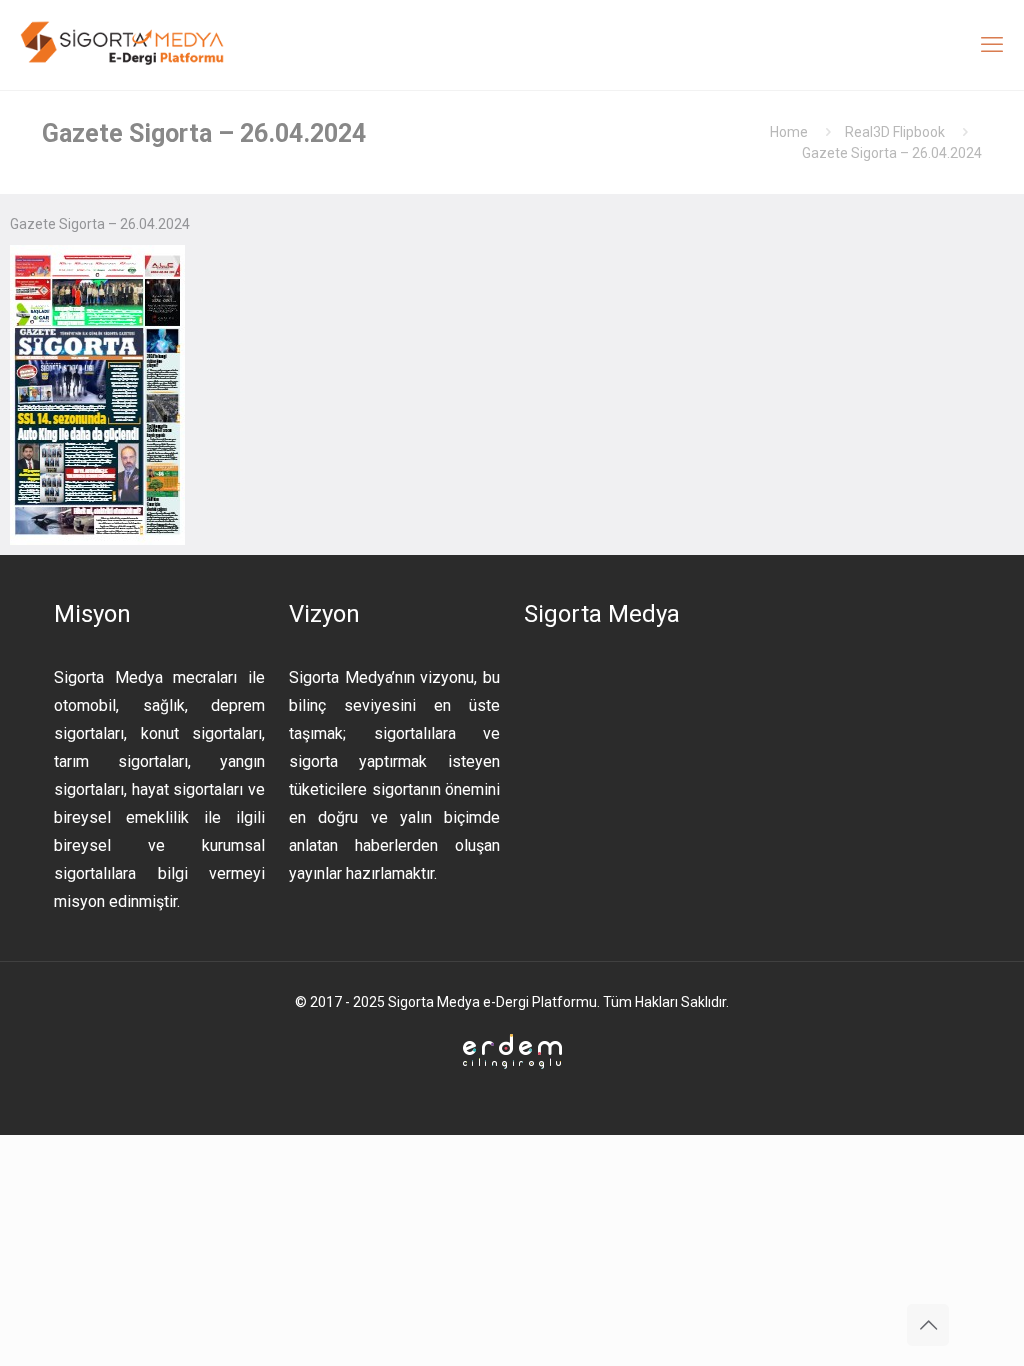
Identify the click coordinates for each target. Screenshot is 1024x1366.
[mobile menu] (992, 45)
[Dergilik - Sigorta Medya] (124, 45)
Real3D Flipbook (895, 132)
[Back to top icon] (928, 1325)
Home (789, 132)
